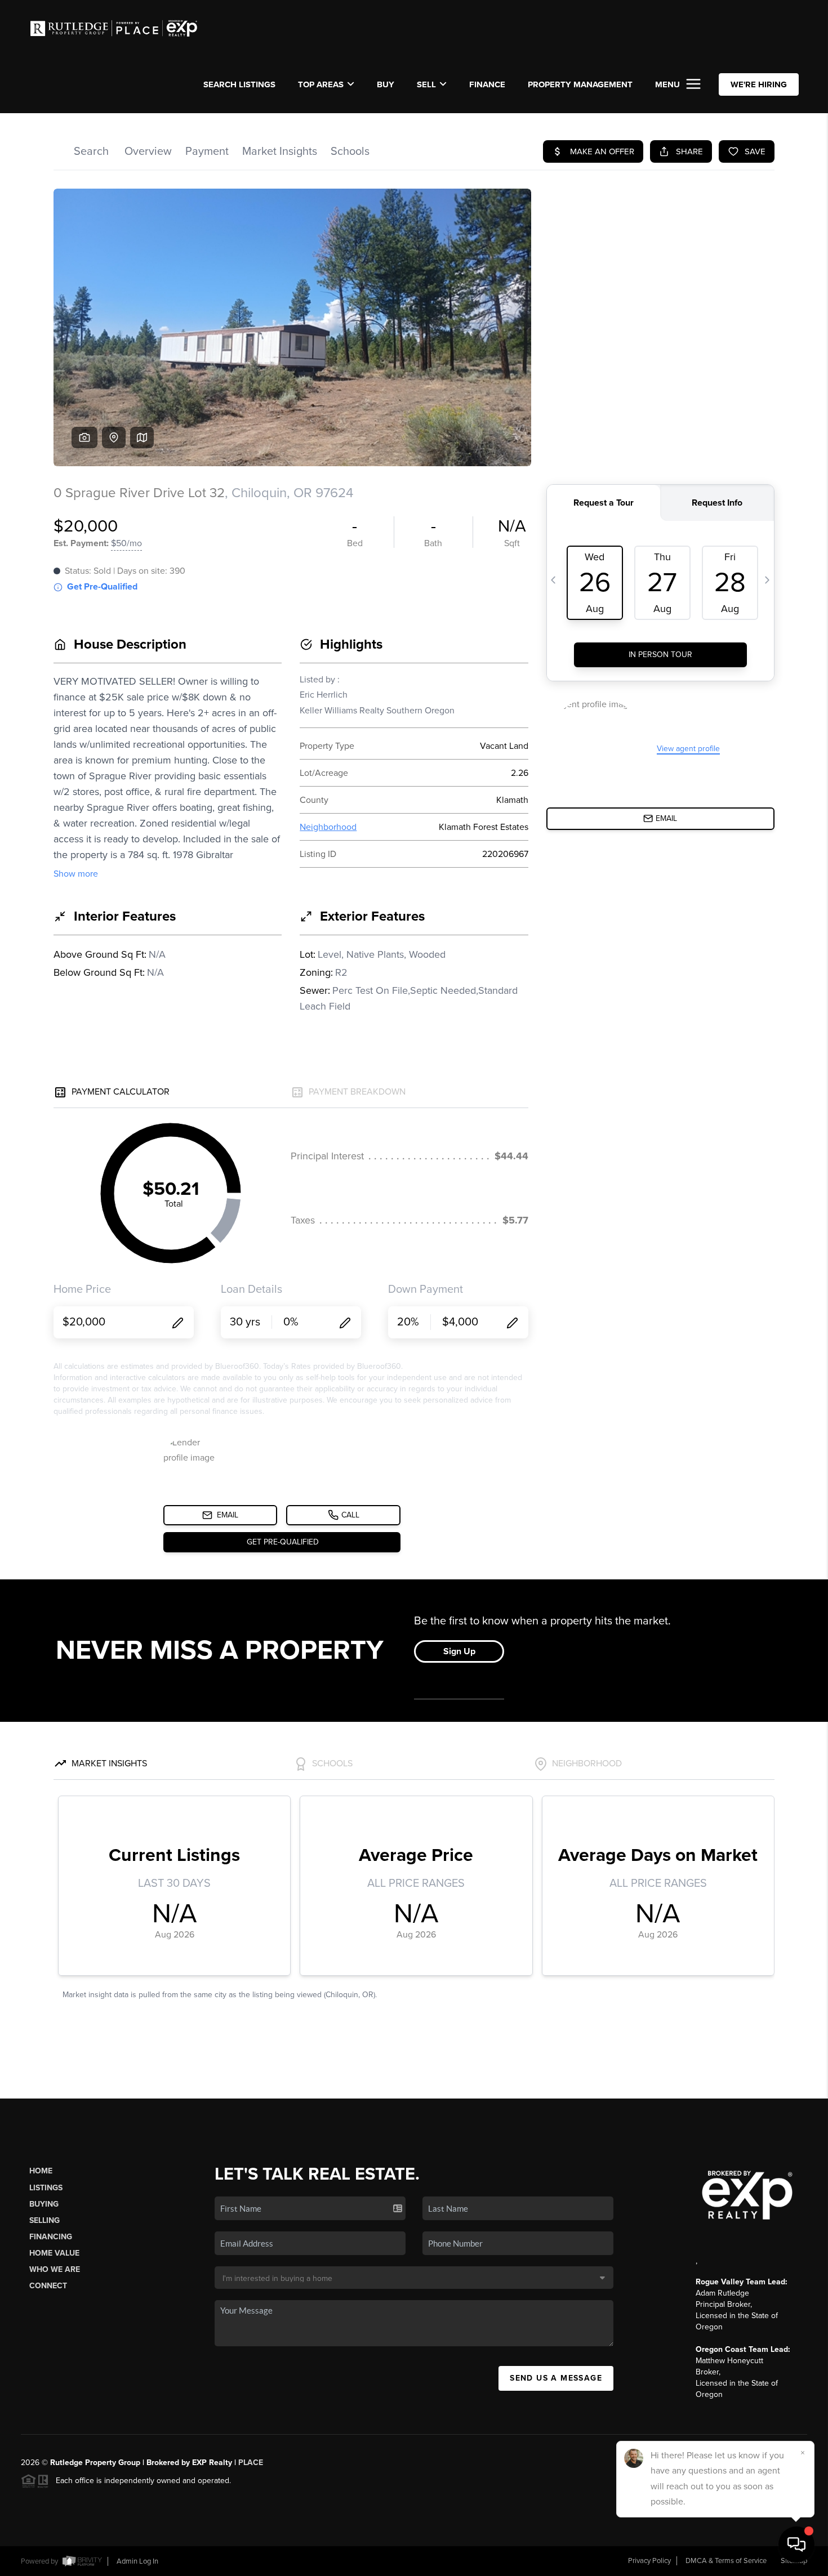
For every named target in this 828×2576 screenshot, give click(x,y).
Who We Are (55, 2269)
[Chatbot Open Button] (796, 2544)
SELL (426, 84)
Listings (46, 2188)
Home (41, 2171)
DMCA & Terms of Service (726, 2561)
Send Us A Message (556, 2378)
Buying (44, 2204)
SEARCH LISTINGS (239, 84)
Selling (44, 2220)
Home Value (54, 2253)
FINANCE (487, 84)
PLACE (251, 2463)
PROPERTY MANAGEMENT (580, 84)
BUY (386, 84)
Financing (51, 2237)
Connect (48, 2286)
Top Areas (321, 84)
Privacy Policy (649, 2561)
